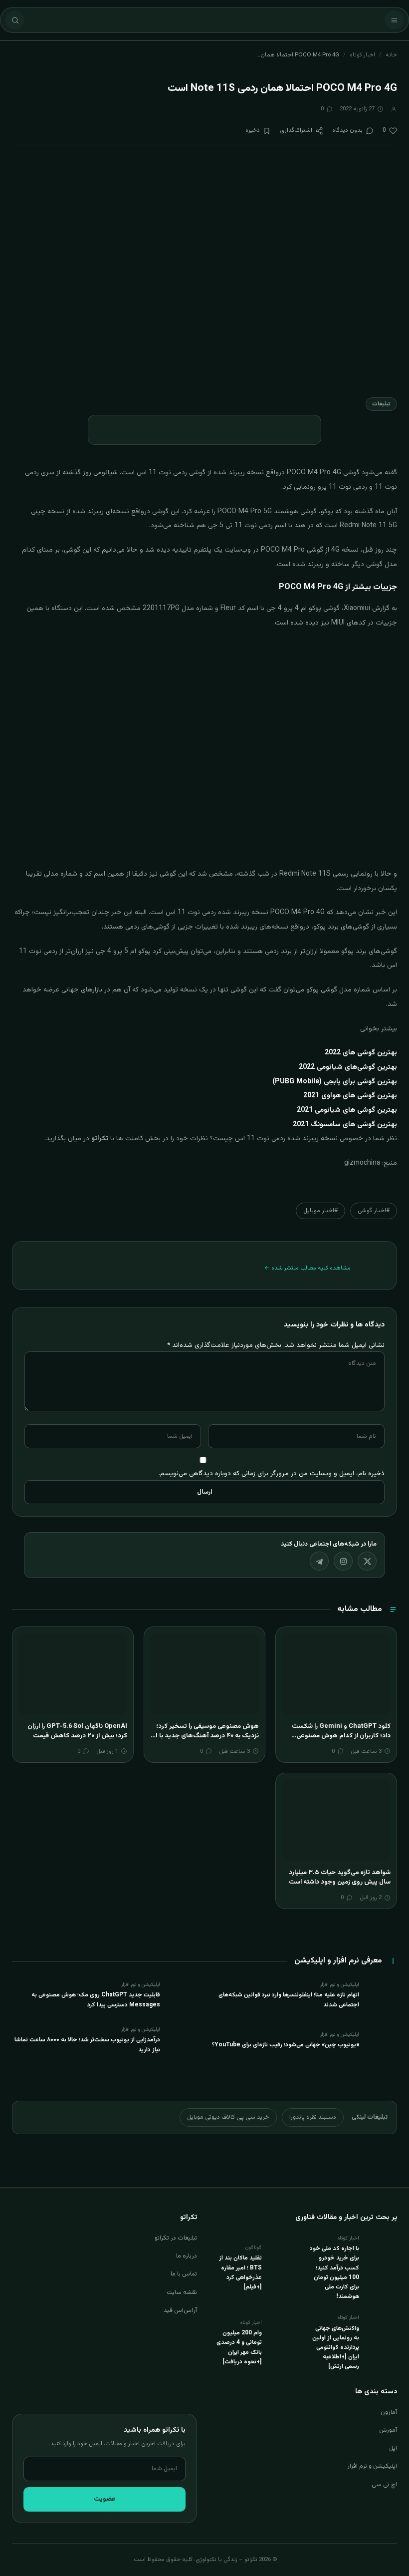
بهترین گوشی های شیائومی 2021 (347, 1110)
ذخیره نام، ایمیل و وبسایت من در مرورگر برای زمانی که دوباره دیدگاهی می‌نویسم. (272, 1473)
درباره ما (187, 2256)
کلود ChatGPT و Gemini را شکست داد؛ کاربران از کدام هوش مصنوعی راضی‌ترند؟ (341, 1736)
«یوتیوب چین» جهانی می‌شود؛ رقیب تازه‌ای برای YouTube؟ (286, 2045)
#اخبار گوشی (374, 1211)
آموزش (388, 2430)
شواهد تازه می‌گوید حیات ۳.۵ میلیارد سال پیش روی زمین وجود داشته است (340, 1878)
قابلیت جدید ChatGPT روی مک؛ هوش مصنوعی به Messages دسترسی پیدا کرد (96, 2000)
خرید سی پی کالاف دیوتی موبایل (228, 2117)
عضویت (105, 2499)
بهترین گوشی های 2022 (361, 1053)
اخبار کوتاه (362, 55)
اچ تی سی (384, 2485)
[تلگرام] (319, 1561)
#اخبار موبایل (320, 1211)
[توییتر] (367, 1561)
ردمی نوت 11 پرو (342, 487)
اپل (393, 2448)
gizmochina (362, 1163)
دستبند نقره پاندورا (313, 2117)
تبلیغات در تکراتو (176, 2238)
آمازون (389, 2412)
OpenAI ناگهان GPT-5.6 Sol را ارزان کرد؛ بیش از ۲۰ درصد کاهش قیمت (77, 1731)
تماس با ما (184, 2274)
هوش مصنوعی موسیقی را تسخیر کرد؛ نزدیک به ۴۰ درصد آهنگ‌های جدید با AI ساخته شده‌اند (205, 1736)
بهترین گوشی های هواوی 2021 (350, 1096)
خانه (391, 55)
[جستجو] (15, 20)
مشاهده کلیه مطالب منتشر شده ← (307, 1268)
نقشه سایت (182, 2292)
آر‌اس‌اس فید (180, 2310)
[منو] (394, 20)
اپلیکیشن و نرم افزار (372, 2466)
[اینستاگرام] (343, 1561)
